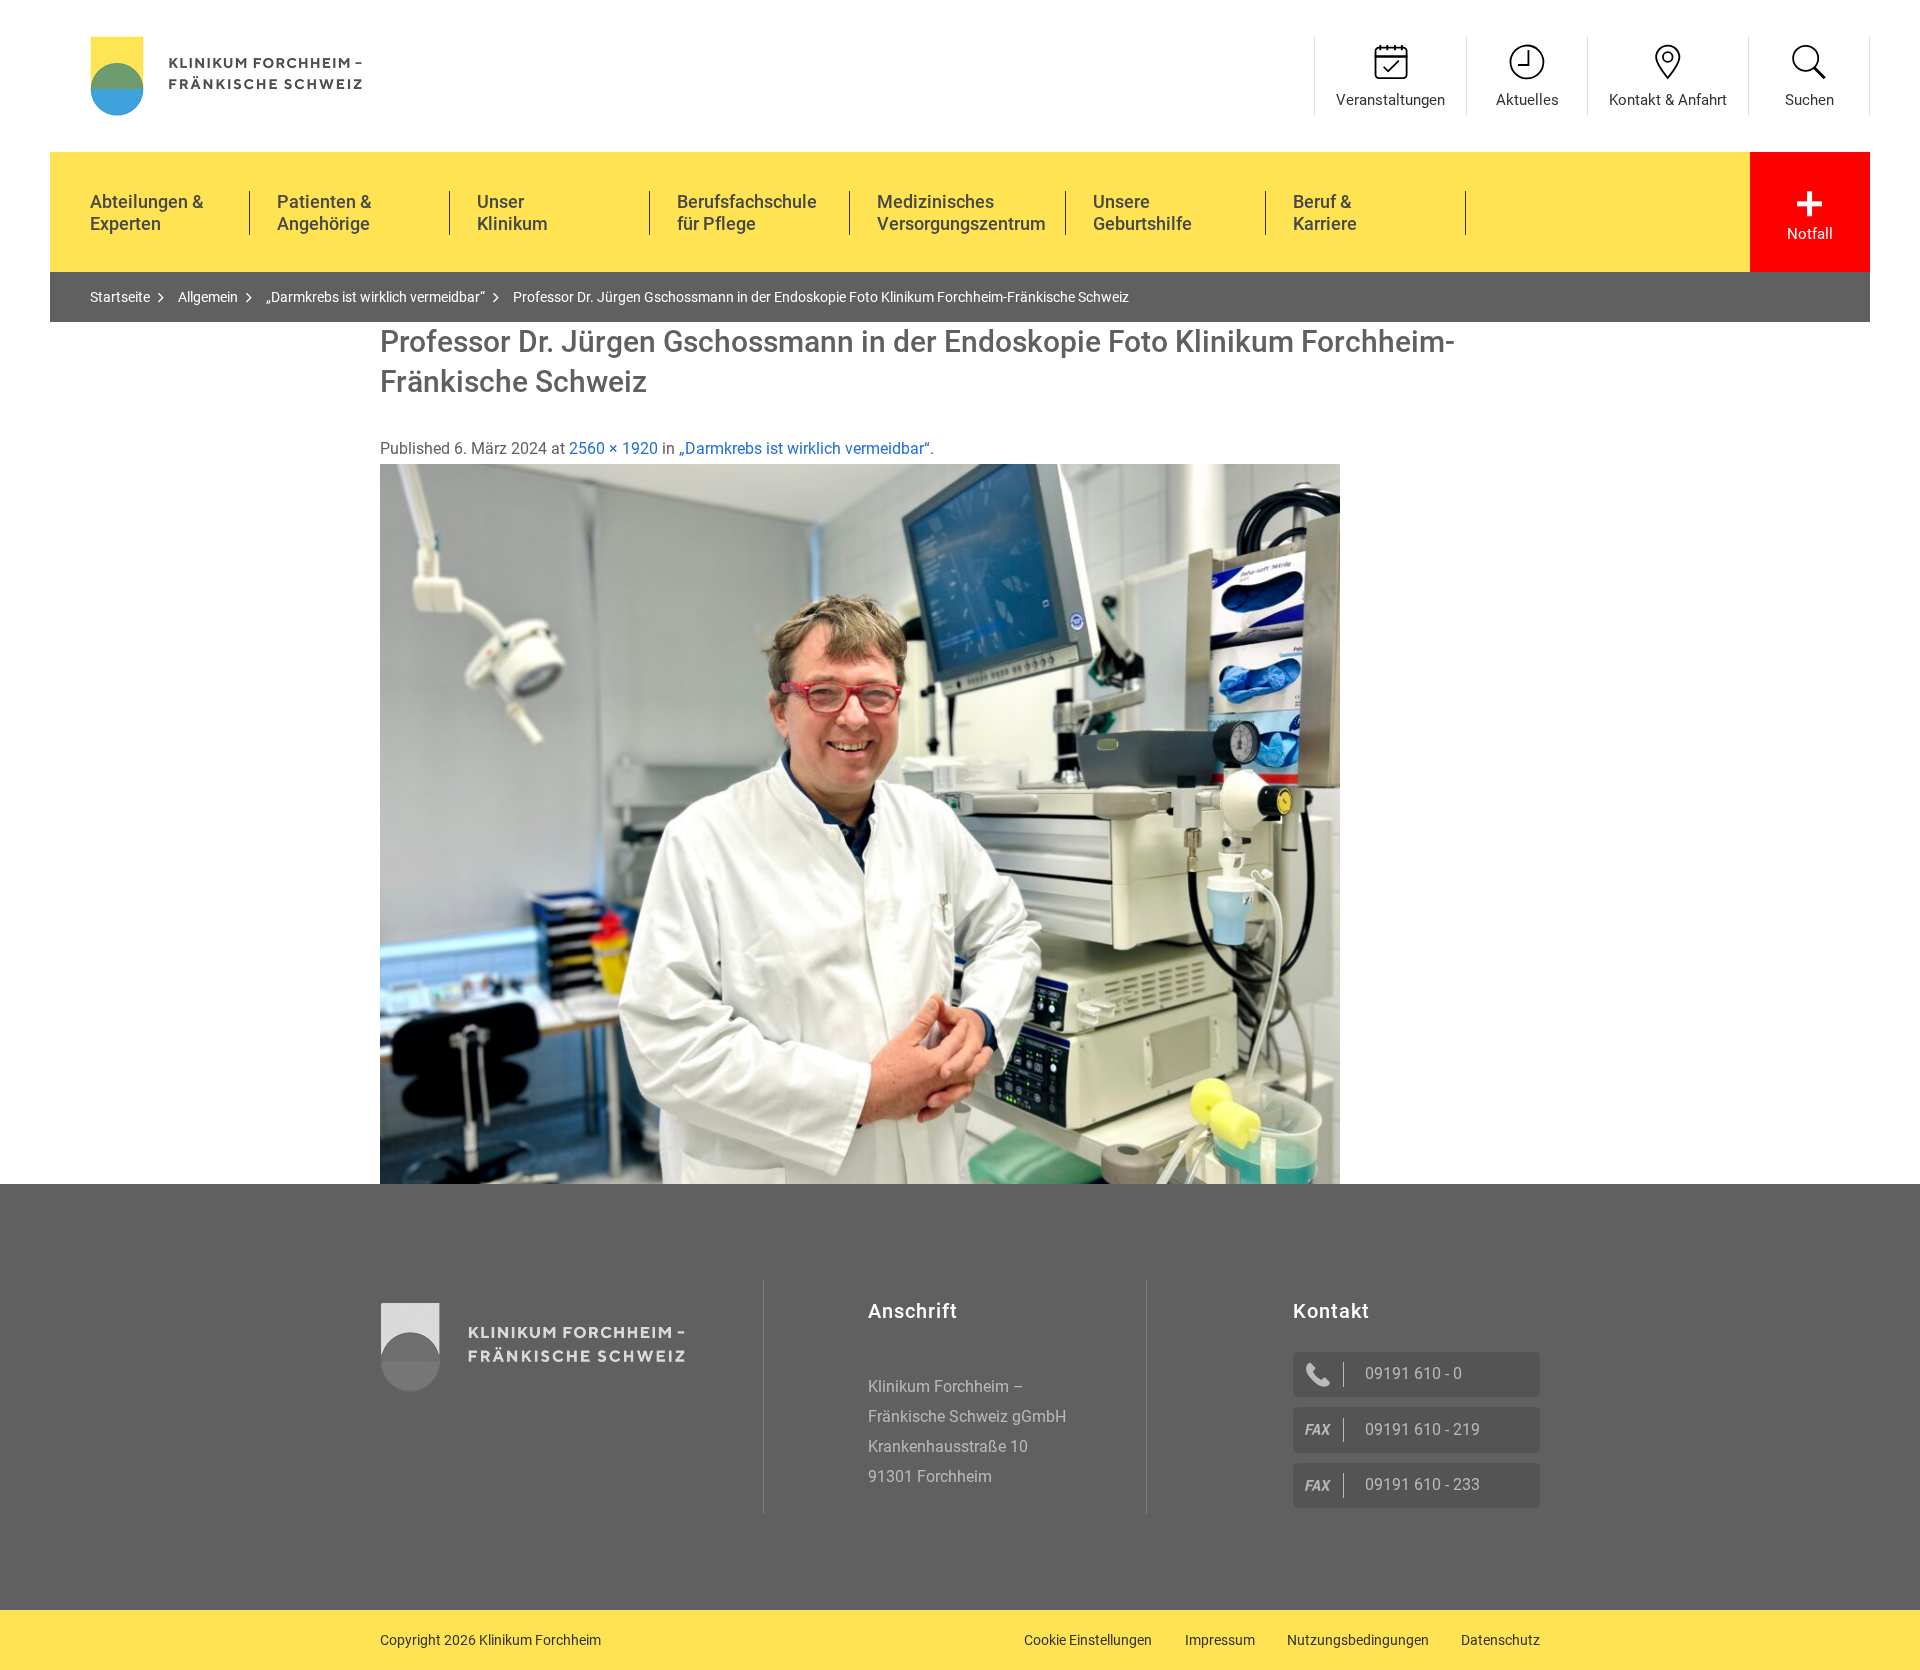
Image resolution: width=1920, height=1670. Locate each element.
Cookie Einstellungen (1088, 1640)
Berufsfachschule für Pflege (747, 212)
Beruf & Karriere (1325, 212)
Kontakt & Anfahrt (1668, 100)
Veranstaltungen (1390, 100)
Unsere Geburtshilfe (1142, 212)
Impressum (1220, 1640)
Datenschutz (1500, 1640)
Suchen (1809, 100)
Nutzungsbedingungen (1358, 1640)
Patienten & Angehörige (324, 212)
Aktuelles (1527, 100)
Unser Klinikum (512, 212)
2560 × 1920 (613, 448)
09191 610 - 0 (1413, 1373)
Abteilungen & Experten (147, 212)
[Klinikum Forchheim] (226, 73)
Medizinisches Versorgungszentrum (961, 212)
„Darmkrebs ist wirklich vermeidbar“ (804, 448)
